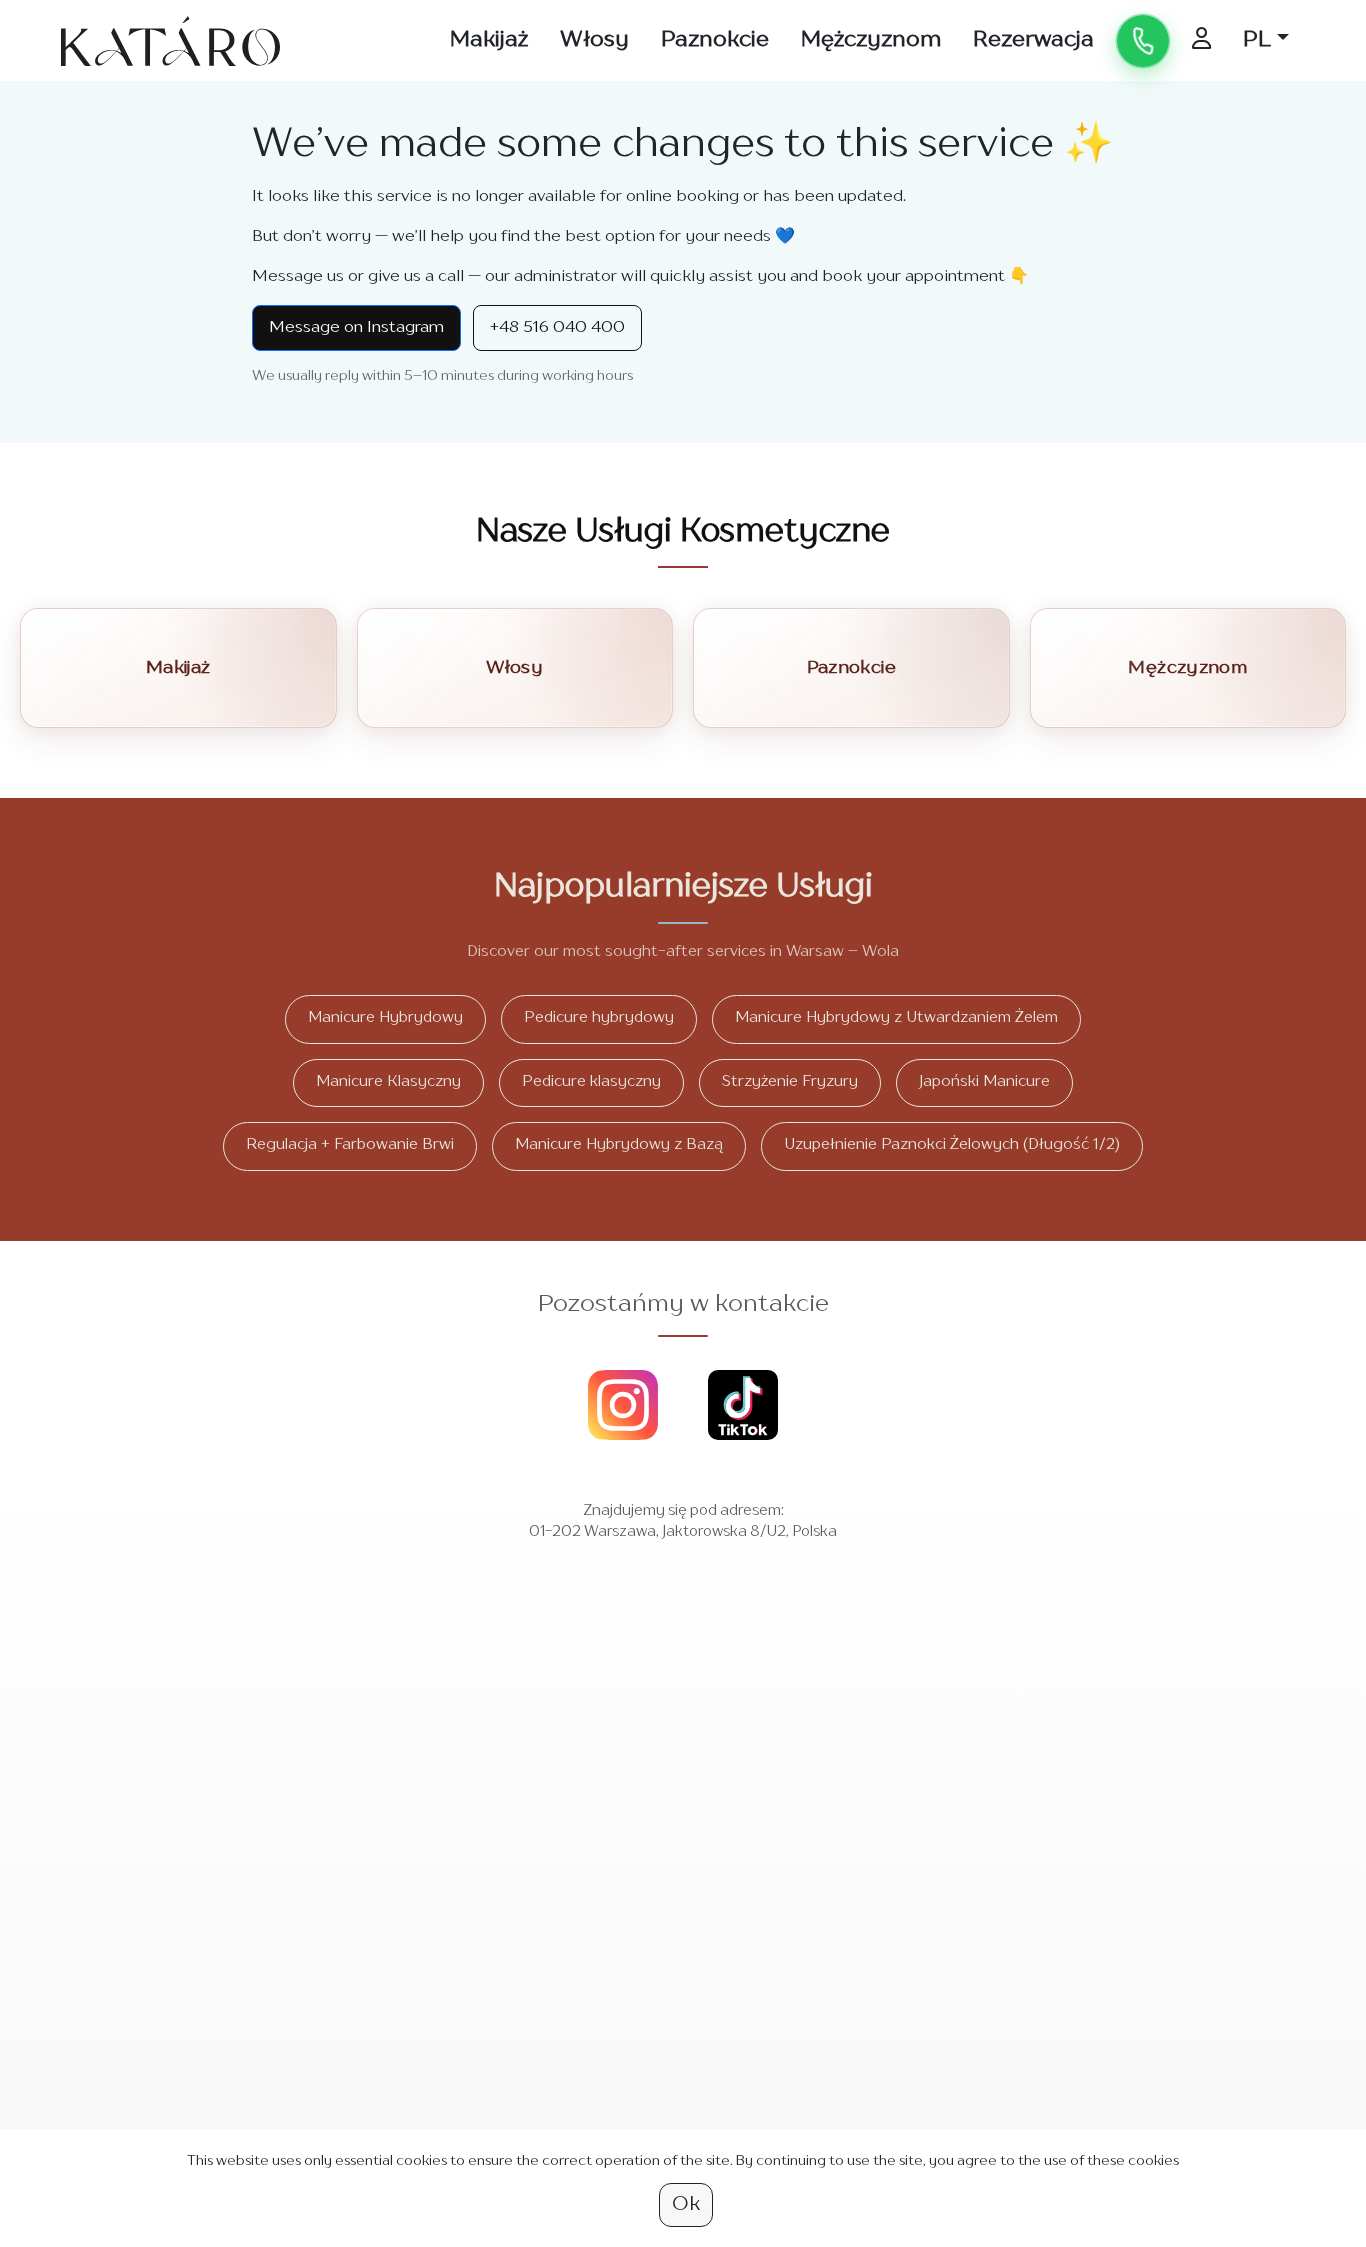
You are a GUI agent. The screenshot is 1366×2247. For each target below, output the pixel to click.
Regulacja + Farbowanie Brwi (350, 1145)
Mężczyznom (871, 40)
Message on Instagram (356, 328)
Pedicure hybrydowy (599, 1018)
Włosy (594, 40)
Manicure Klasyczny (388, 1082)
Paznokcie (715, 40)
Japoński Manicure (984, 1082)
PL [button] (1257, 40)
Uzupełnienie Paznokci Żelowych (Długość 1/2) (952, 1145)
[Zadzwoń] (1143, 41)
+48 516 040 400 (557, 328)
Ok (686, 2205)
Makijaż (489, 40)
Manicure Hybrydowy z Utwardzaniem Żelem (896, 1018)
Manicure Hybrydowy (385, 1018)
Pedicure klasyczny (591, 1082)
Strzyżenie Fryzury (790, 1082)
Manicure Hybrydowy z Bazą (619, 1145)
